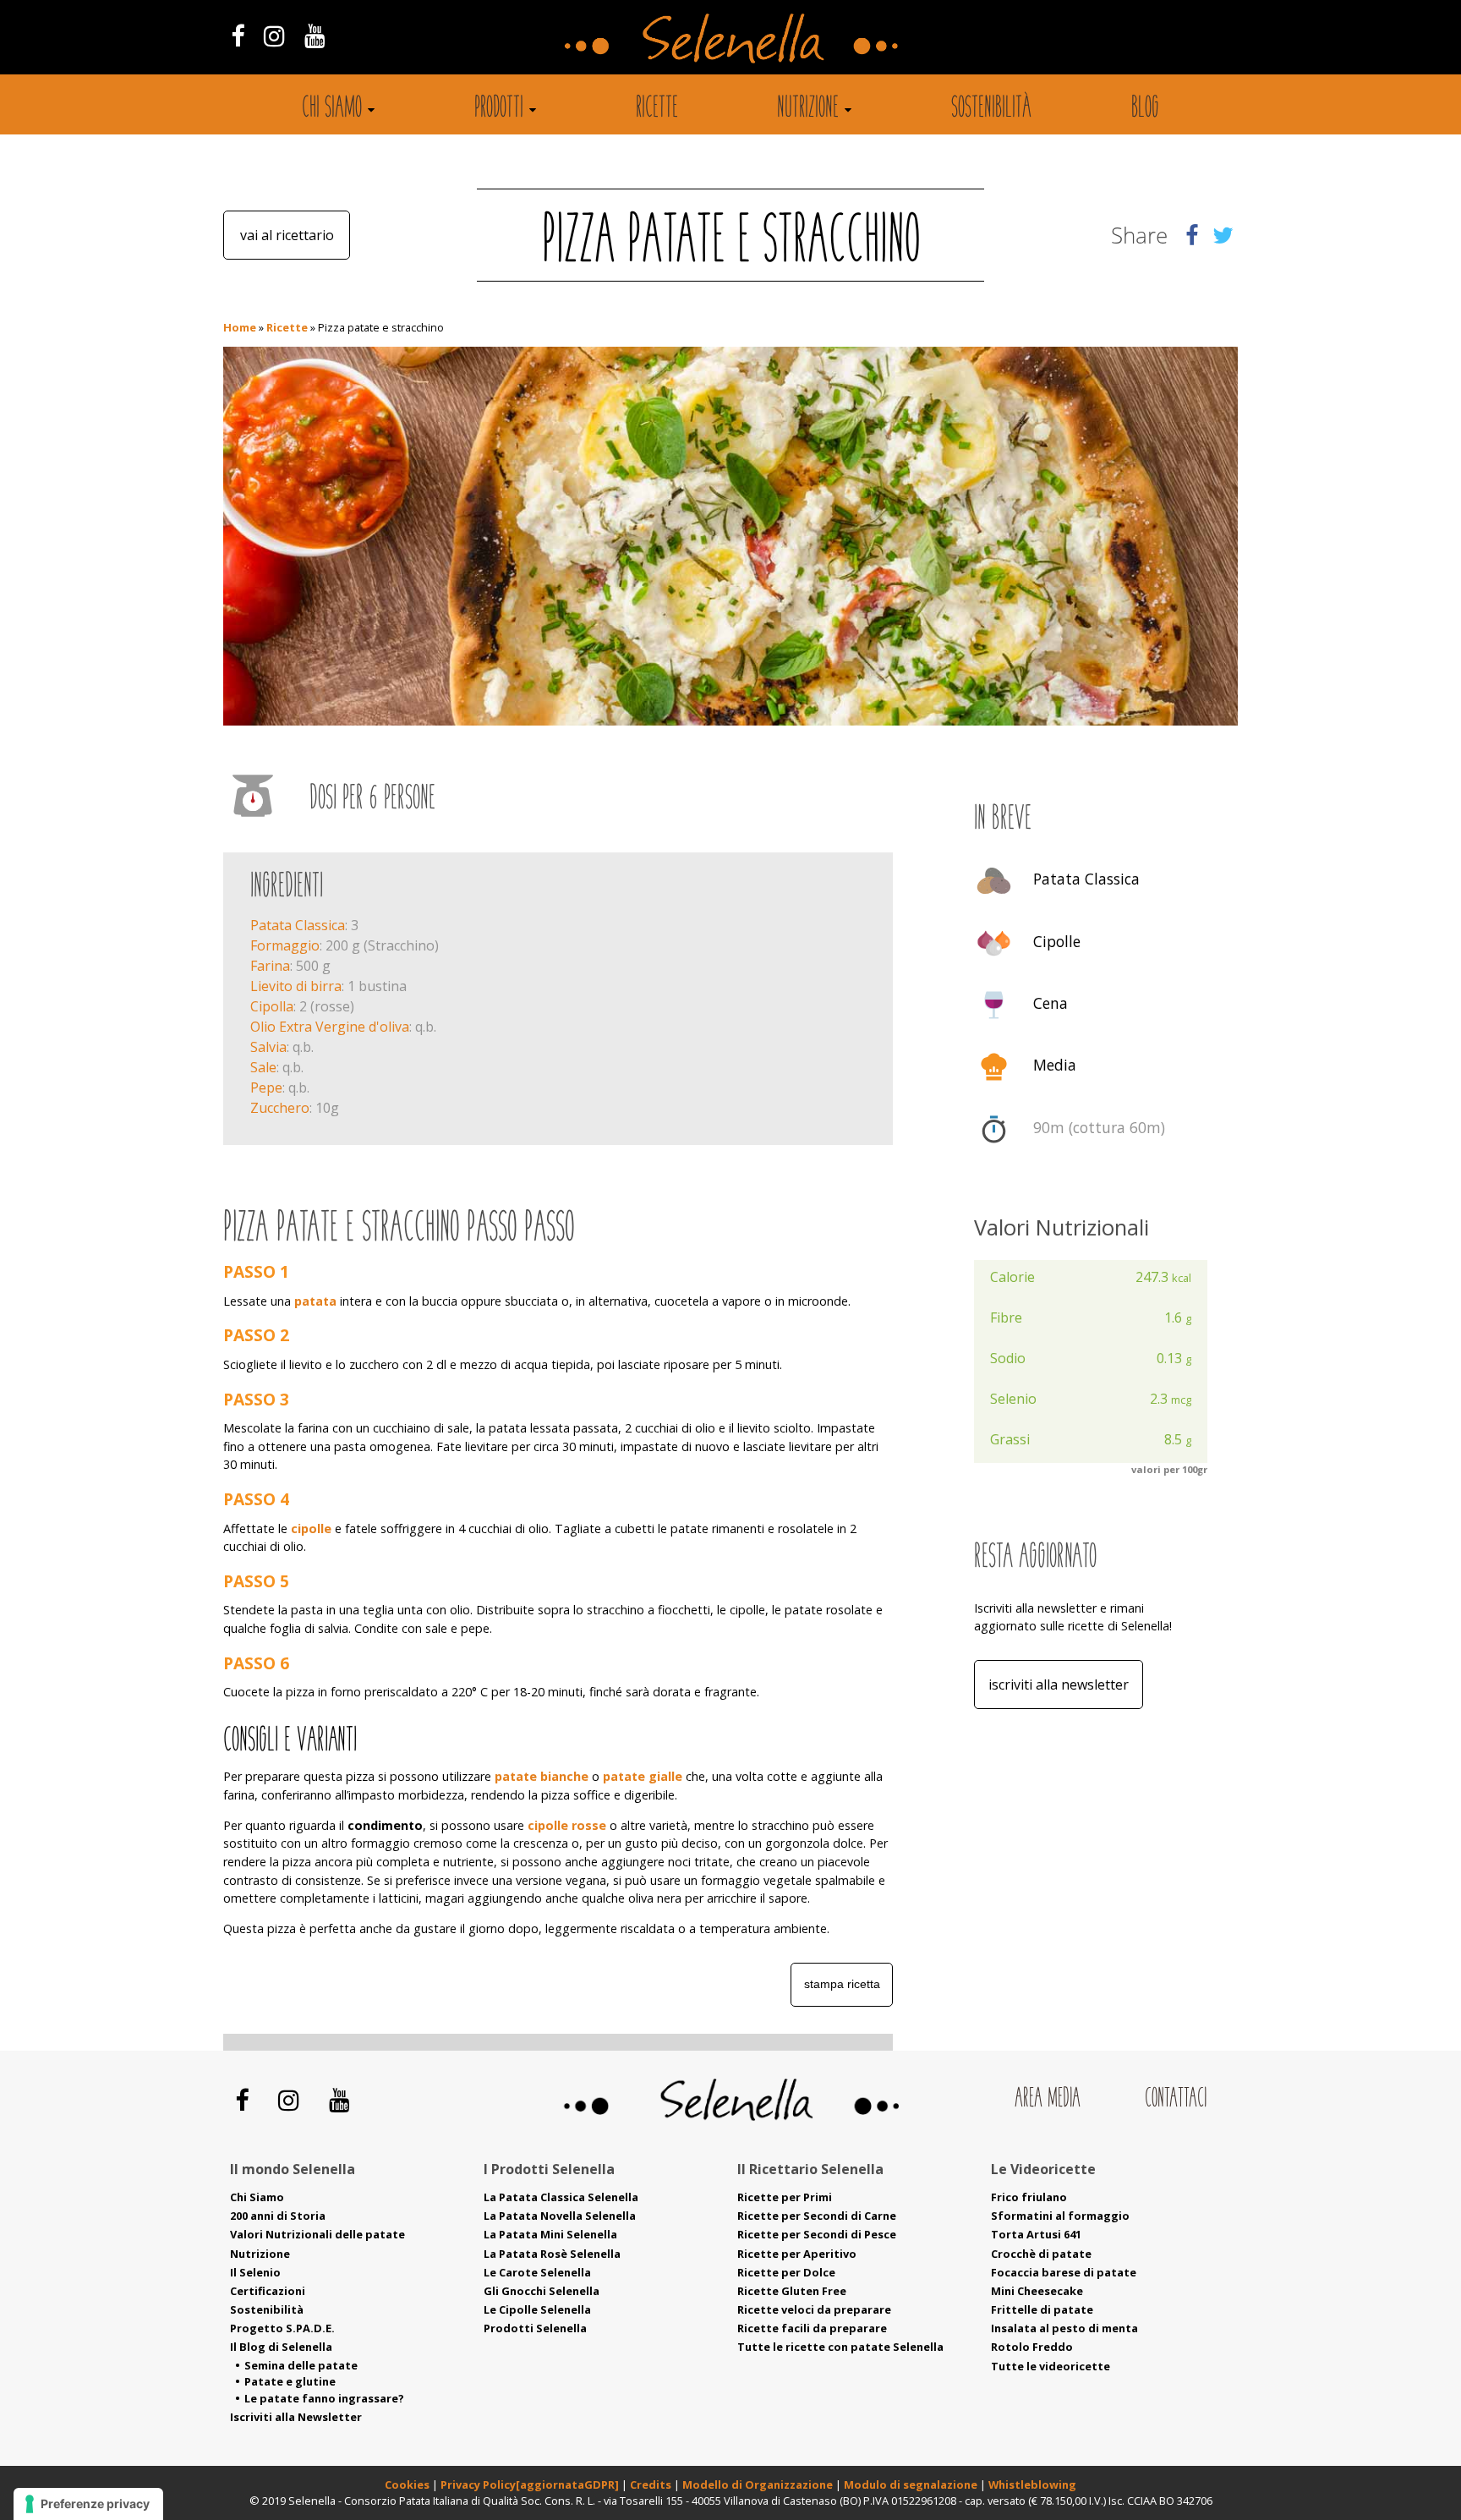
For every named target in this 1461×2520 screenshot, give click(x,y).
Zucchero (280, 1108)
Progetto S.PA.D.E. (282, 2328)
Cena (1051, 1003)
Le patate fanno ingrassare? (324, 2398)
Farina (270, 966)
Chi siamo (332, 109)
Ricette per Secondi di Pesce (817, 2234)
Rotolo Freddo (1032, 2347)
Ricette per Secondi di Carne (817, 2216)
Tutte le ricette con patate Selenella (840, 2347)
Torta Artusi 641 (1036, 2234)
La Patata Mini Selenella (550, 2234)
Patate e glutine (290, 2381)
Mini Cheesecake (1037, 2291)
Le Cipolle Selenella (537, 2309)
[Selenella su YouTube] (315, 35)
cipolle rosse (567, 1825)
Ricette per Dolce (786, 2272)
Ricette (657, 109)
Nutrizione (808, 109)
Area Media (1048, 2099)
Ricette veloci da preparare (814, 2309)
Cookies (407, 2484)
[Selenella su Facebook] (237, 35)
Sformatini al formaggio (1060, 2216)
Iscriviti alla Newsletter (1059, 1685)
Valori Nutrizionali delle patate (317, 2234)
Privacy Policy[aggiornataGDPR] (530, 2484)
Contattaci (1176, 2099)
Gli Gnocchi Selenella (542, 2291)
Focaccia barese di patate (1064, 2272)
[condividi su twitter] (1223, 235)
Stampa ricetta (842, 1984)
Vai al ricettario (287, 235)
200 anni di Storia (278, 2216)
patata (315, 1301)
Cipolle (1057, 941)
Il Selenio (255, 2272)
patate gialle (643, 1776)
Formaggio (285, 945)
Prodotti (499, 109)
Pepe (266, 1087)
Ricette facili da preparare (812, 2328)
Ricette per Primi (785, 2197)
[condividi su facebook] (1192, 235)
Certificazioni (268, 2291)
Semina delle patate (301, 2365)
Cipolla (272, 1006)
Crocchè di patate (1041, 2254)
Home (240, 327)
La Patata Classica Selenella (561, 2197)
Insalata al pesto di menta (1064, 2328)
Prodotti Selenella (535, 2328)
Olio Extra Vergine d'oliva (330, 1027)
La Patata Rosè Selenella (552, 2254)
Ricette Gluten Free (792, 2291)
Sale (263, 1067)
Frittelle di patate (1042, 2309)
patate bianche (542, 1776)
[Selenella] (730, 37)
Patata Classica (298, 925)
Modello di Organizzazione (759, 2484)
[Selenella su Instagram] (274, 35)
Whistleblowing (1032, 2484)
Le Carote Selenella (537, 2272)
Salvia (268, 1047)
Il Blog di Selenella (281, 2347)
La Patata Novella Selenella (560, 2216)
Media (1055, 1066)
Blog (1145, 109)
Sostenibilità (991, 109)
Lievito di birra (296, 986)
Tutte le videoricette (1051, 2366)
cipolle (311, 1528)
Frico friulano (1029, 2197)
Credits (652, 2484)
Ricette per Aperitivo (797, 2254)
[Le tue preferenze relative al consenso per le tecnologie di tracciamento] (88, 2504)
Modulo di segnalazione (912, 2484)
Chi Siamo (257, 2197)
